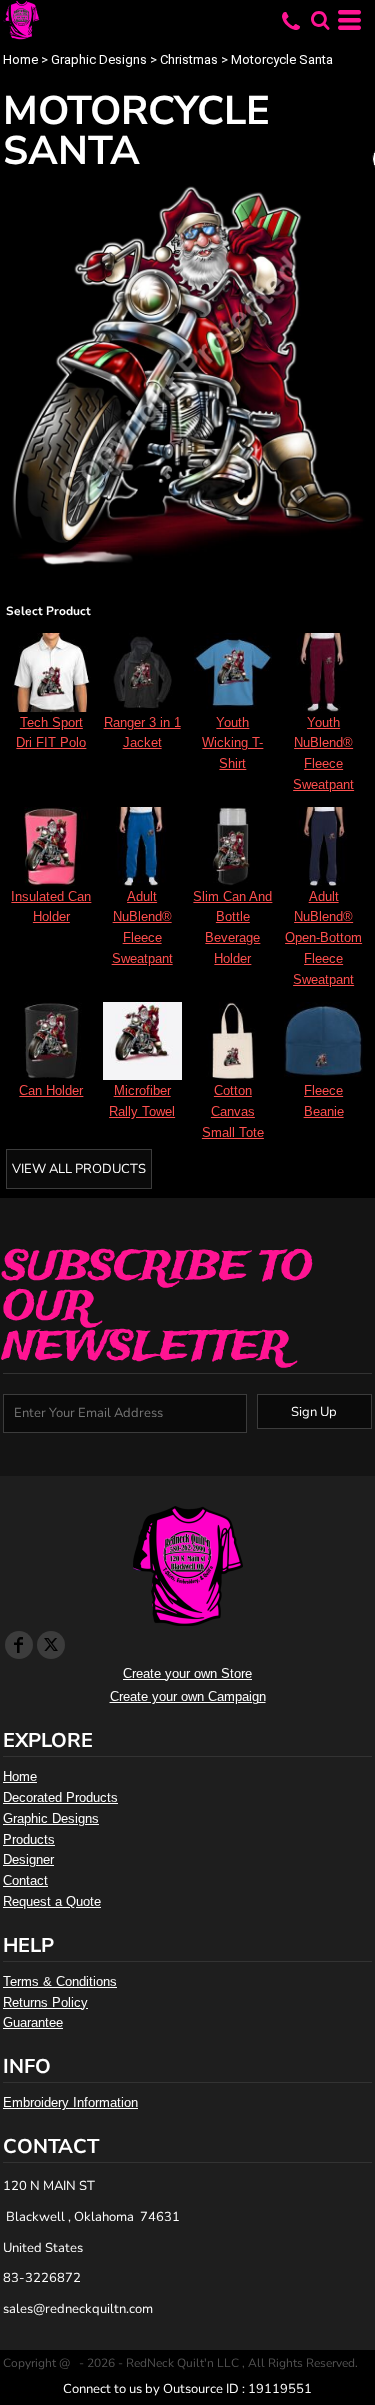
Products (29, 1839)
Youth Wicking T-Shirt (232, 743)
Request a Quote (52, 1901)
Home (20, 59)
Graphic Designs (99, 59)
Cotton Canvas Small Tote (233, 1111)
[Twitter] (51, 1645)
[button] (320, 20)
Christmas (189, 59)
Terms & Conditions (60, 1981)
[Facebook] (19, 1645)
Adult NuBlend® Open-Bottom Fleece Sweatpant (323, 938)
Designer (28, 1859)
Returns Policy (45, 2002)
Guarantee (33, 2022)
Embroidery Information (70, 2102)
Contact (25, 1880)
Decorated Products (60, 1797)
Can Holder (51, 1090)
